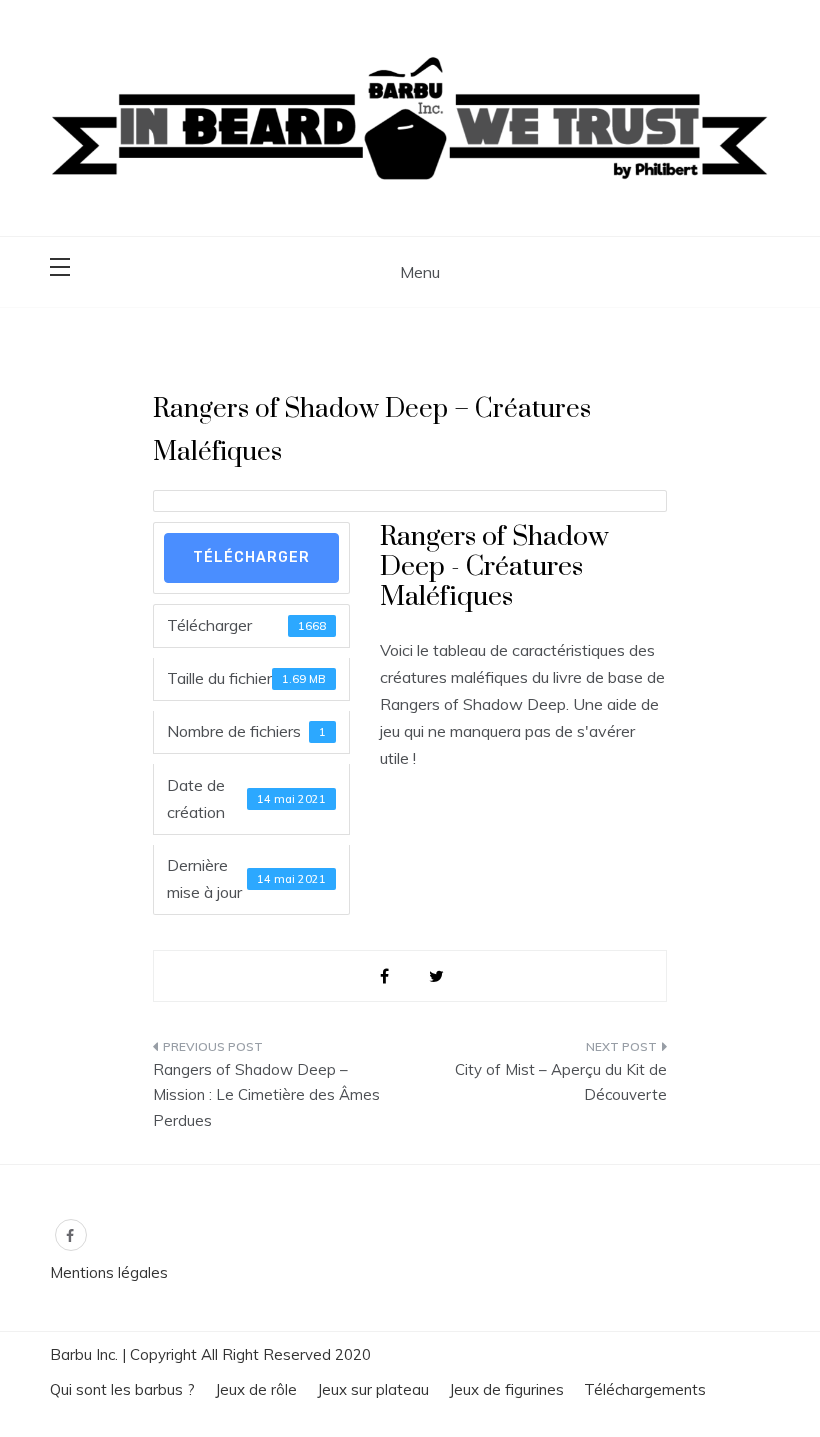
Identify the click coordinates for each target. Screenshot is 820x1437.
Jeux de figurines (506, 1389)
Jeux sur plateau (373, 1389)
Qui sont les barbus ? (122, 1389)
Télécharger (251, 557)
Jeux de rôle (256, 1389)
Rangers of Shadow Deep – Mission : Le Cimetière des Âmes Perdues (266, 1095)
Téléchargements (645, 1389)
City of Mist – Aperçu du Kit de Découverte (561, 1082)
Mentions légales (109, 1272)
